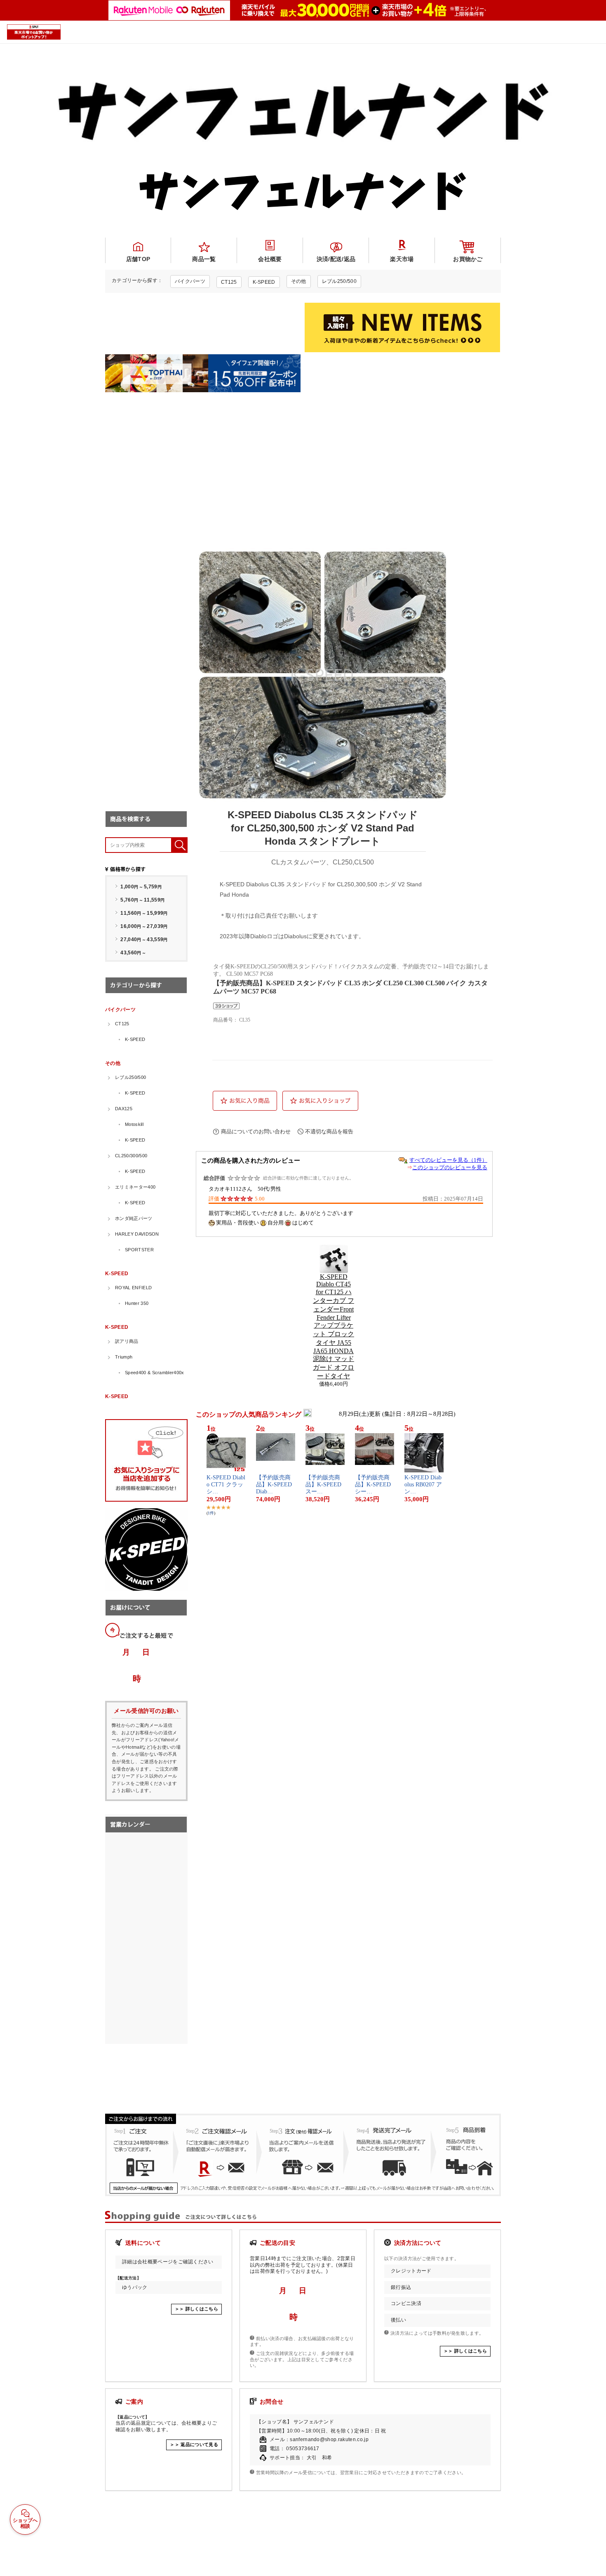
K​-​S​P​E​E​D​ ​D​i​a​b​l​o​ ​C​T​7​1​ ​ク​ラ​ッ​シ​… (226, 1485)
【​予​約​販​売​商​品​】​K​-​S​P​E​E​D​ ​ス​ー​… (324, 1485)
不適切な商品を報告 (329, 1131)
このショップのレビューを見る (450, 1167)
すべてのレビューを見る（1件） (448, 1160)
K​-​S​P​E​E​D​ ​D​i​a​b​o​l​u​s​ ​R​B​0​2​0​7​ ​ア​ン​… (423, 1485)
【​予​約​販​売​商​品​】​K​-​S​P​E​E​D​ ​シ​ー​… (374, 1485)
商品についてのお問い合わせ (256, 1131)
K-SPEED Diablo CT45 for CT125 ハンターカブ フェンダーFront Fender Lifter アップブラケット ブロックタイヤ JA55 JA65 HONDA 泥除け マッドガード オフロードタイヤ (334, 1326)
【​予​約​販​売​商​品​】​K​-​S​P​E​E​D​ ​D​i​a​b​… (275, 1485)
